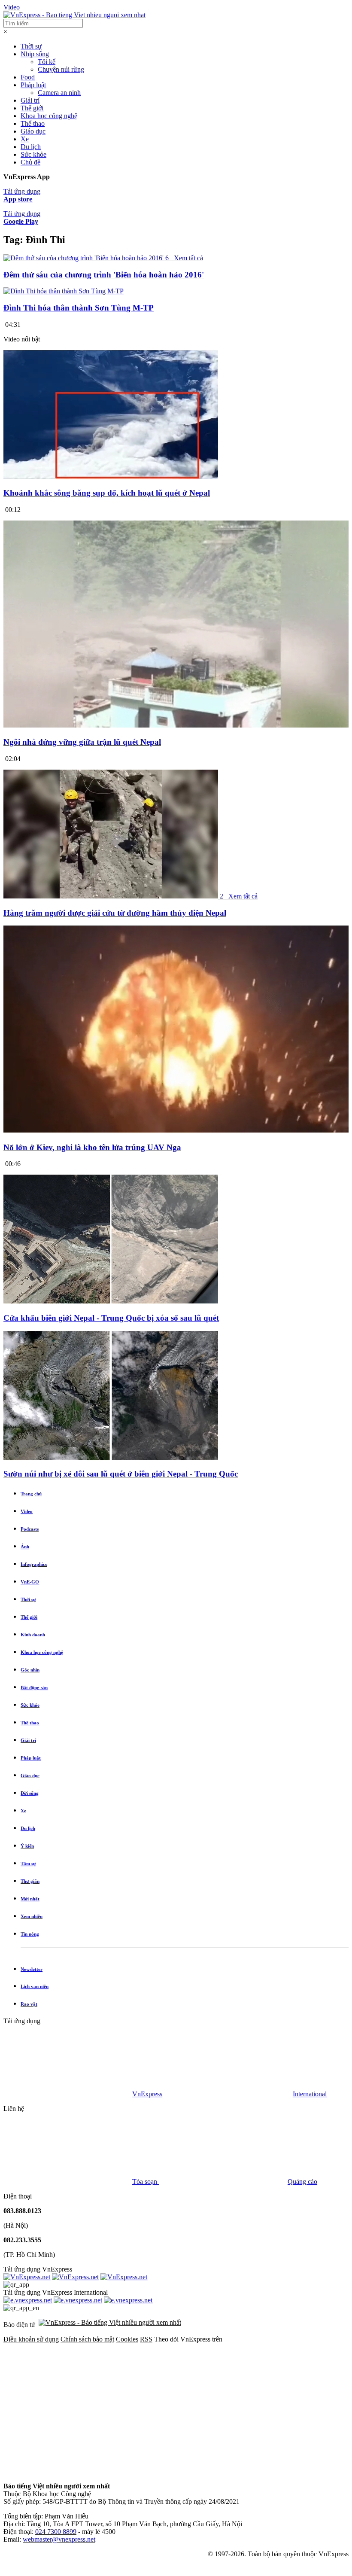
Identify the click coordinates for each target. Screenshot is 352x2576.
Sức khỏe (33, 154)
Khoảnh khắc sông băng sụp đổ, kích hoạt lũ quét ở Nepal (107, 493)
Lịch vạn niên (35, 1986)
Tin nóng (30, 1934)
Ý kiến (27, 1846)
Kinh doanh (33, 1635)
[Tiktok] (198, 2471)
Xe (25, 139)
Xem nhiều (32, 1916)
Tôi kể (47, 62)
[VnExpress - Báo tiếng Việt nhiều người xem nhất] (74, 15)
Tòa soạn (146, 2182)
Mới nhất (30, 1899)
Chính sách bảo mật (87, 2339)
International (310, 2094)
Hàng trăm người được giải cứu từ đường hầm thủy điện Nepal (115, 913)
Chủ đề (30, 162)
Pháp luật (33, 85)
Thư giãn (30, 1881)
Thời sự (31, 46)
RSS (146, 2339)
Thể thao (33, 123)
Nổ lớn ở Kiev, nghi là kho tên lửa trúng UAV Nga (92, 1147)
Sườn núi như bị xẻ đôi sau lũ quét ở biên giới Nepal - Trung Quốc (121, 1474)
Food (28, 77)
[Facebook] (68, 2405)
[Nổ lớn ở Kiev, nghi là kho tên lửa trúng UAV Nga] (176, 1131)
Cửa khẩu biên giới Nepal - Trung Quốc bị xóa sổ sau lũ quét (111, 1318)
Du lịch (31, 147)
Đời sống (30, 1793)
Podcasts (30, 1529)
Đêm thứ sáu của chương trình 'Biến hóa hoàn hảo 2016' (104, 275)
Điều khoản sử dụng (31, 2339)
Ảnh (25, 1547)
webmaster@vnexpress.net (59, 2539)
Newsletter (32, 1969)
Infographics (34, 1564)
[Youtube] (68, 2471)
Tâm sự (28, 1863)
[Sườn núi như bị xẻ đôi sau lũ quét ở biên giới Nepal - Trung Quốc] (111, 1457)
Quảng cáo (302, 2182)
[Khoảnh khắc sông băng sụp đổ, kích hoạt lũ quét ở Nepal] (111, 477)
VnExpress (147, 2094)
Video (12, 7)
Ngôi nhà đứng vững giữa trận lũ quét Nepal (82, 742)
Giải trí (30, 100)
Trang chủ (31, 1494)
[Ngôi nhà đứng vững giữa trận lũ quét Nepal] (176, 726)
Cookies (127, 2339)
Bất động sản (34, 1687)
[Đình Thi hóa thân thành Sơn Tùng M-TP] (64, 291)
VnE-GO (30, 1582)
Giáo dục (33, 131)
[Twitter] (198, 2405)
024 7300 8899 (56, 2532)
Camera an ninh (59, 93)
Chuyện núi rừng (61, 69)
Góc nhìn (30, 1670)
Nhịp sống (35, 54)
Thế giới (32, 108)
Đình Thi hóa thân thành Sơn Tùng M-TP (79, 308)
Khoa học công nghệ (49, 116)
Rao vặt (29, 2004)
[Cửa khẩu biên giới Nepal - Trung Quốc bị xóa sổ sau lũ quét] (111, 1301)
